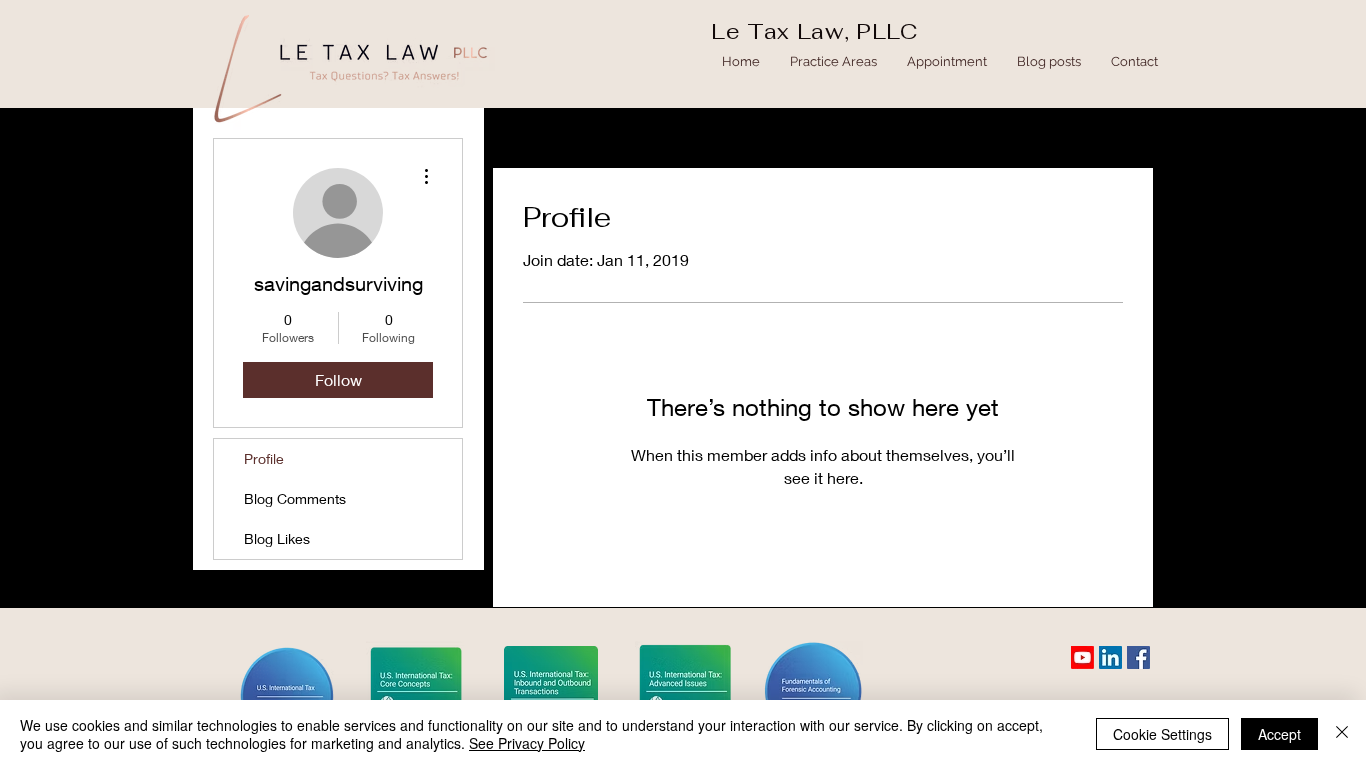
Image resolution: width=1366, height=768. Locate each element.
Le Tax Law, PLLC (814, 31)
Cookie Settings (1162, 734)
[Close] (1342, 734)
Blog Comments (295, 498)
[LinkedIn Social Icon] (1110, 657)
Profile (264, 458)
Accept (1279, 734)
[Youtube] (1082, 657)
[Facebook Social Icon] (1138, 657)
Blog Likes (277, 538)
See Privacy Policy (527, 743)
